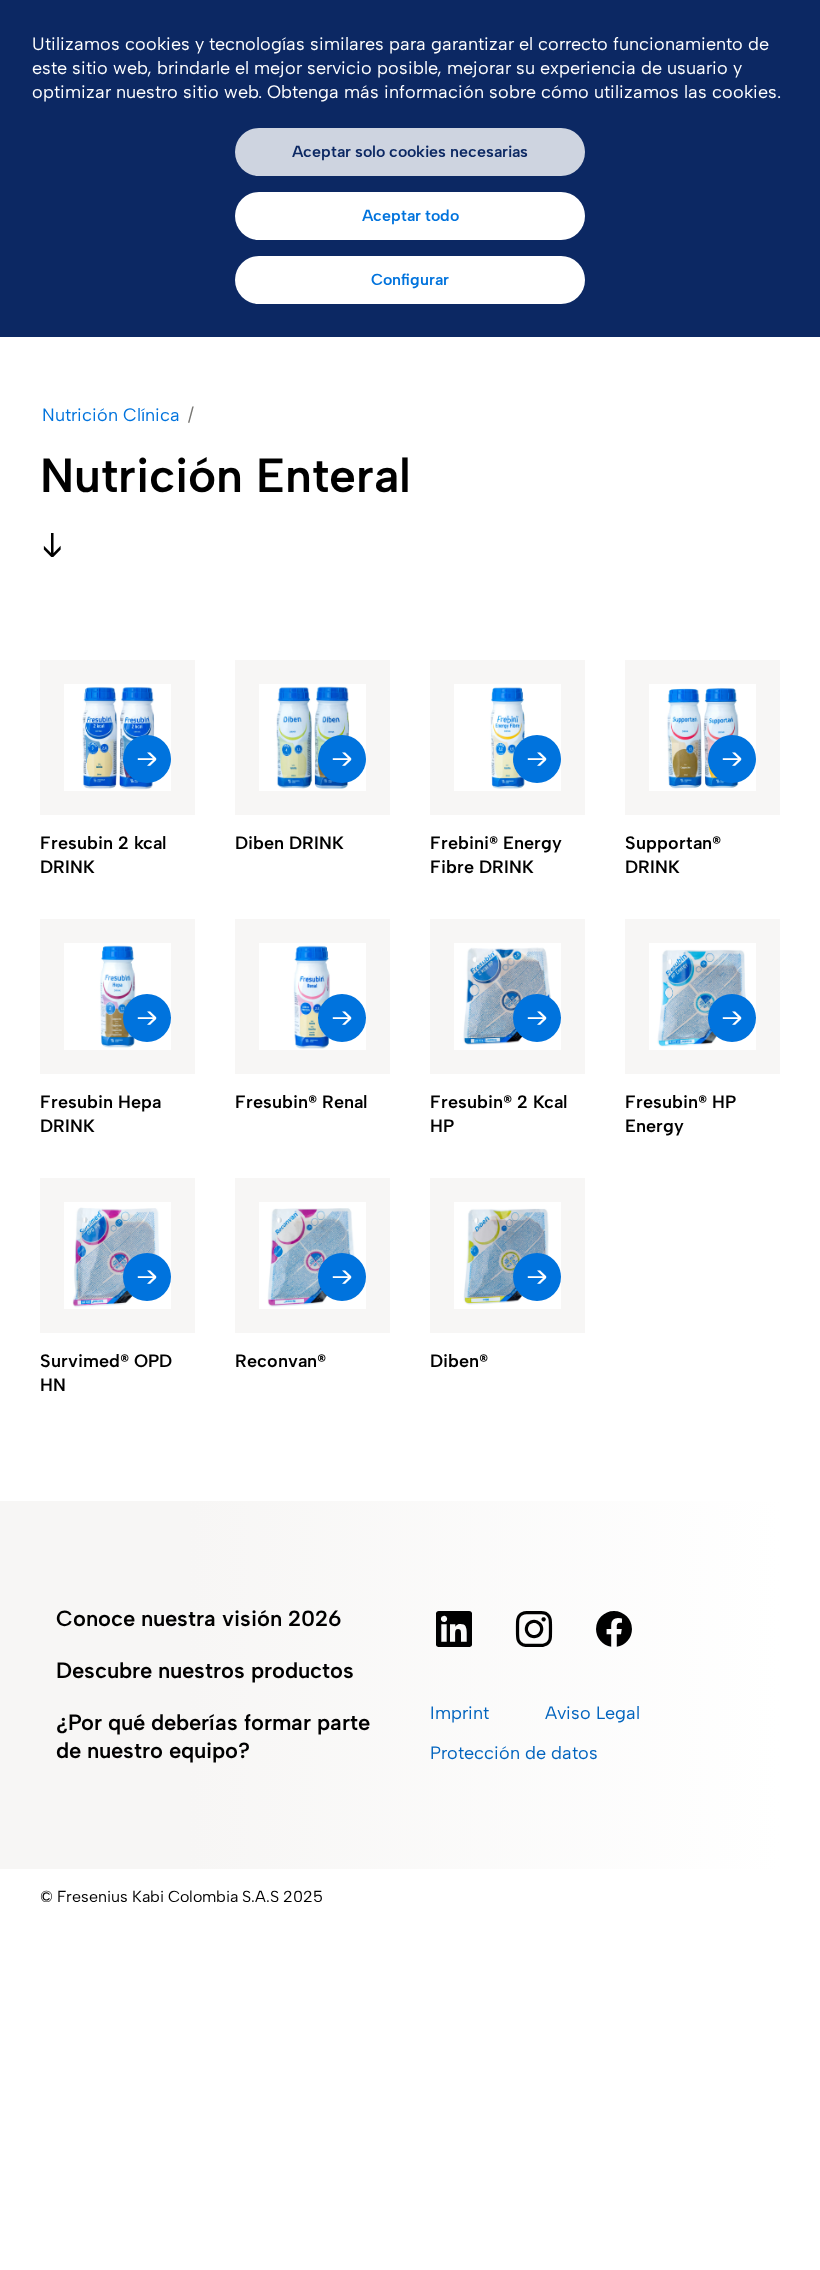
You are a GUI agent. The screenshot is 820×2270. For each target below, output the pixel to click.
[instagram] (534, 1629)
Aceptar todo (410, 215)
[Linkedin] (454, 1629)
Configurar (410, 279)
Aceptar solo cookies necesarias (410, 151)
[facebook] (614, 1629)
